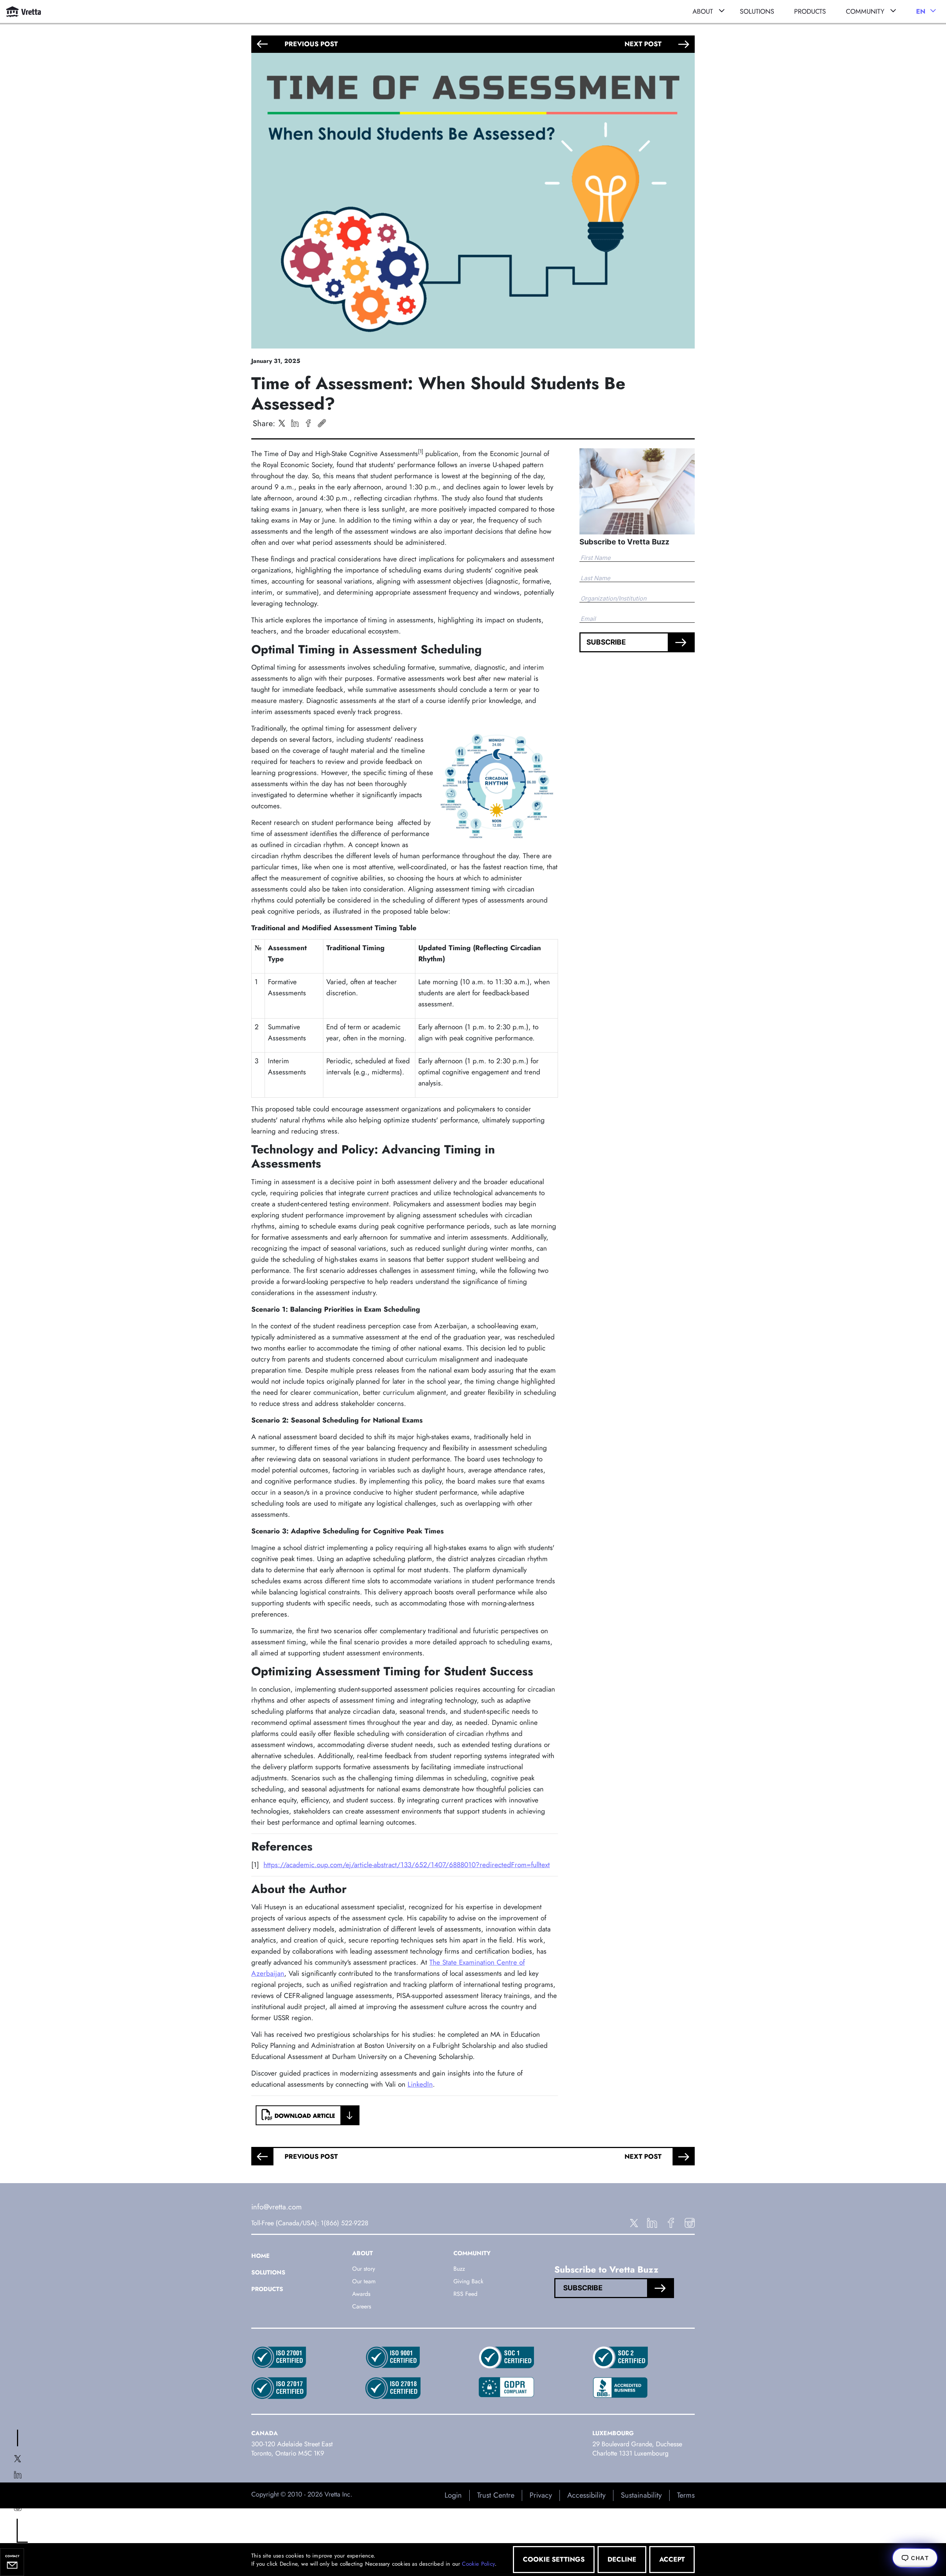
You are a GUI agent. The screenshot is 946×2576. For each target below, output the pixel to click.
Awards (361, 2294)
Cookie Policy (478, 2564)
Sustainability (641, 2495)
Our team (364, 2281)
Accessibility (586, 2495)
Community (865, 11)
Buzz (459, 2269)
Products (267, 2289)
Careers (362, 2306)
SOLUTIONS (757, 11)
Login (453, 2495)
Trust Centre (496, 2495)
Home (261, 2256)
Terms (686, 2495)
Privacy (541, 2495)
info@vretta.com (277, 2207)
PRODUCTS (810, 11)
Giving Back (468, 2281)
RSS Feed (465, 2294)
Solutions (268, 2272)
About (703, 11)
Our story (364, 2269)
